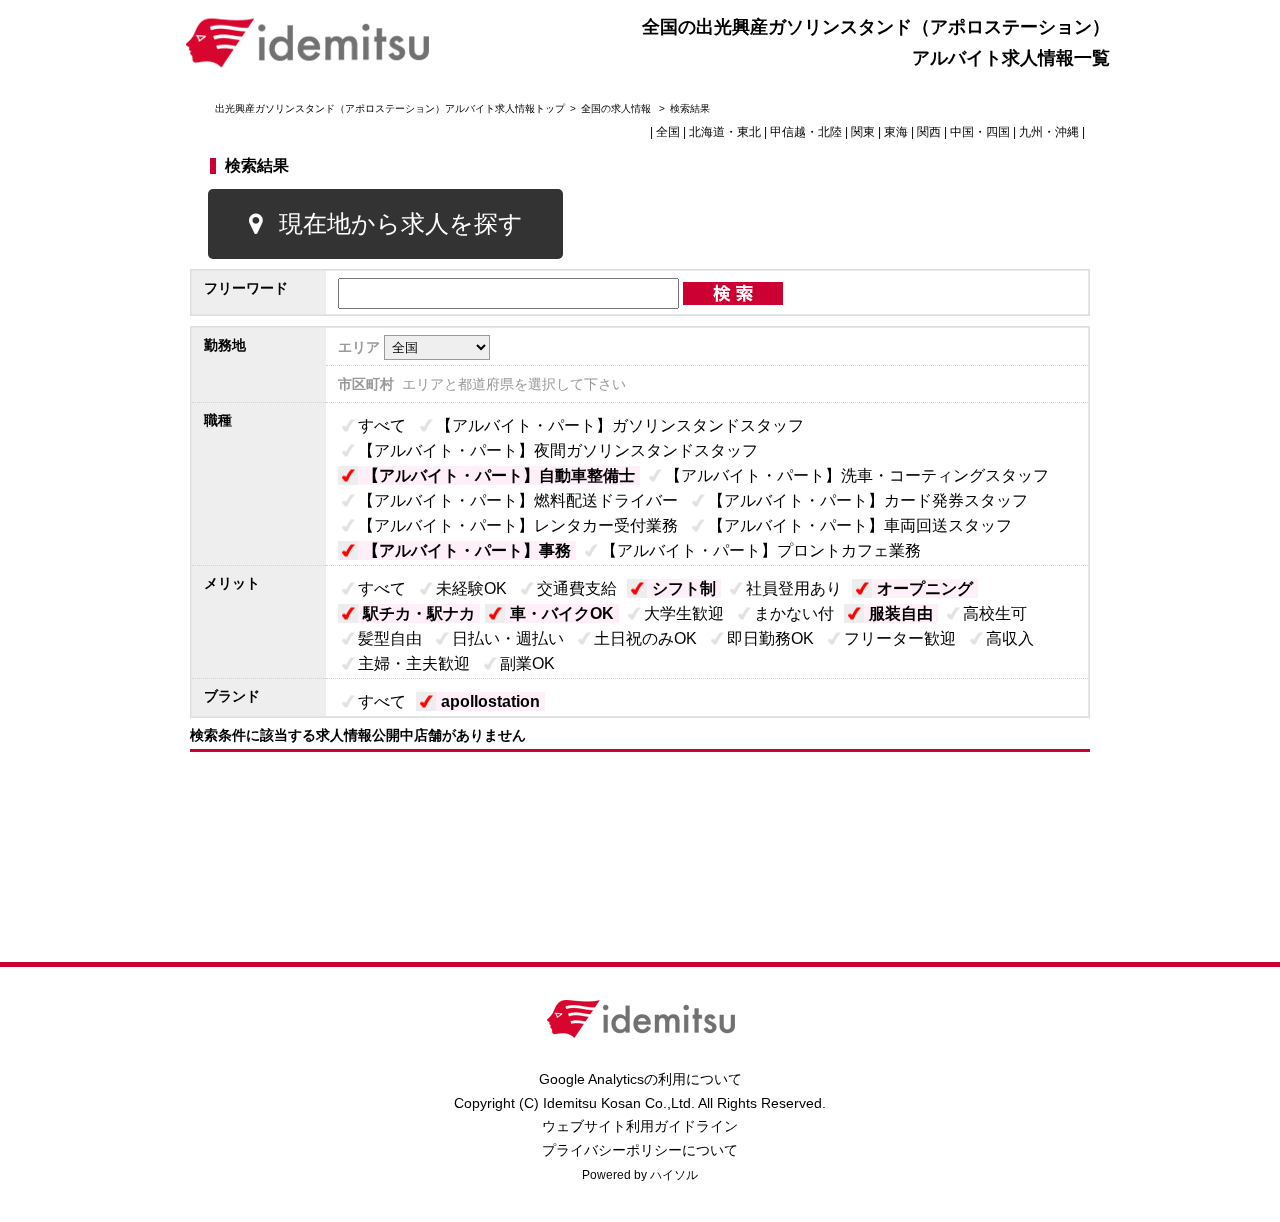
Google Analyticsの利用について (640, 1079)
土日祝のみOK (645, 638)
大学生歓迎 (684, 613)
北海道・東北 (725, 132)
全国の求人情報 (617, 108)
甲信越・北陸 (806, 132)
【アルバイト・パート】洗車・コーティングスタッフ (857, 475)
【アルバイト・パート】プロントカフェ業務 (761, 550)
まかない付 (794, 613)
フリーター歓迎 (900, 638)
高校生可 (995, 613)
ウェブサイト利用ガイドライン (640, 1126)
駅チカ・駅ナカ (419, 613)
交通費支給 (577, 588)
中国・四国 (980, 132)
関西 (929, 132)
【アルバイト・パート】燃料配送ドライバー (518, 500)
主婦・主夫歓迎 (414, 663)
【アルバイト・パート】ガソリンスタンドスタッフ (620, 425)
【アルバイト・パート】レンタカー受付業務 (518, 525)
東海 (896, 132)
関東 (863, 132)
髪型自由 (390, 638)
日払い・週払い (508, 638)
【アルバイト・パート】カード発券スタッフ (868, 500)
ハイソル (674, 1175)
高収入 (1010, 638)
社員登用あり (794, 588)
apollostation (490, 701)
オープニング (925, 588)
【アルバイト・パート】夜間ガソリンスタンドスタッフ (558, 450)
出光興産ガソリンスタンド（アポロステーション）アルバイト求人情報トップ (390, 108)
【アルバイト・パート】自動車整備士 (499, 475)
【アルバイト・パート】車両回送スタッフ (860, 525)
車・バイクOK (562, 613)
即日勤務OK (770, 638)
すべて (382, 425)
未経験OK (471, 588)
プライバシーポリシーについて (640, 1150)
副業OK (527, 663)
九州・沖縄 (1049, 132)
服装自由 (901, 613)
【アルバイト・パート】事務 (467, 550)
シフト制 (684, 588)
